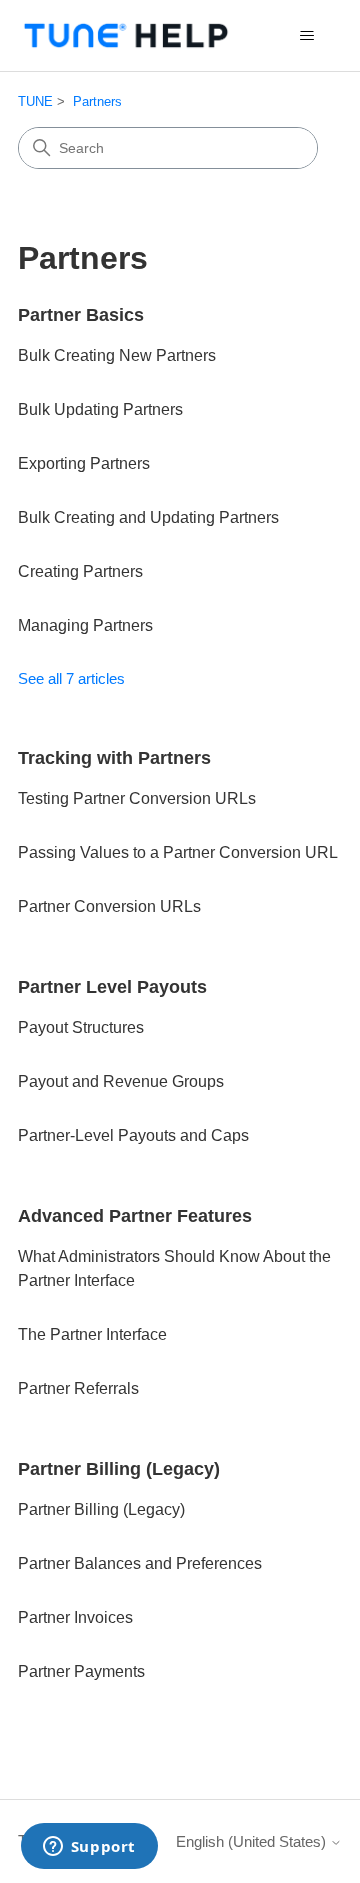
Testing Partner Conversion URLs (137, 798)
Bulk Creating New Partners (117, 355)
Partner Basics (81, 315)
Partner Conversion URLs (109, 906)
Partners (97, 101)
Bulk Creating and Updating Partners (148, 517)
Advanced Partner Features (135, 1216)
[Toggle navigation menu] (306, 36)
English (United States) (253, 1841)
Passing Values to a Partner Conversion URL (178, 852)
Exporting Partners (84, 463)
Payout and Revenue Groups (121, 1081)
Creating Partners (80, 571)
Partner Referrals (78, 1388)
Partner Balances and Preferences (140, 1563)
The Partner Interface (92, 1334)
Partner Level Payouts (112, 987)
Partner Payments (81, 1671)
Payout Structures (81, 1027)
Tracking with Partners (114, 758)
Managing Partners (85, 625)
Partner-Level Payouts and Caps (133, 1135)
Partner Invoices (75, 1617)
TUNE (35, 101)
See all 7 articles (71, 678)
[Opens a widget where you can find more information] (89, 1848)
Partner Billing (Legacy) (119, 1469)
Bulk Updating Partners (100, 409)
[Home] (126, 35)
